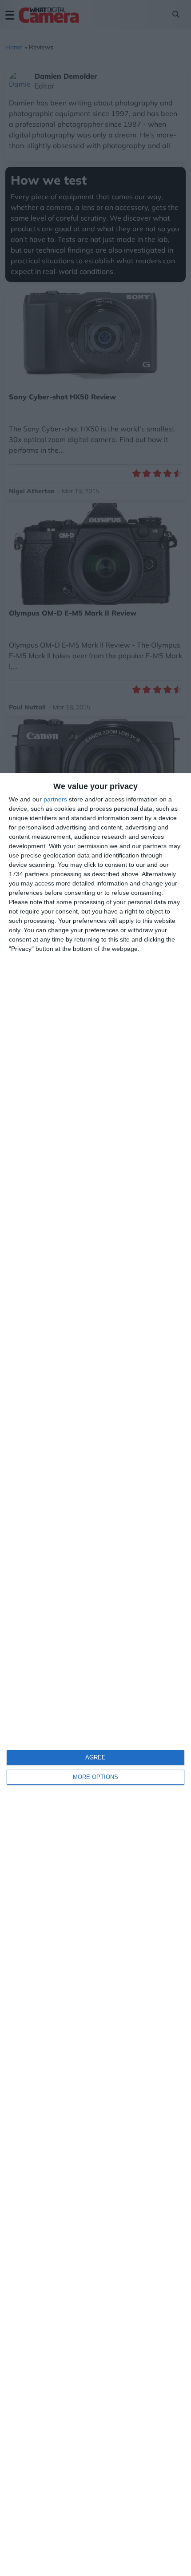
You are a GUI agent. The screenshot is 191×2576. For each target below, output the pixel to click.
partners (55, 799)
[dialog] (95, 1674)
